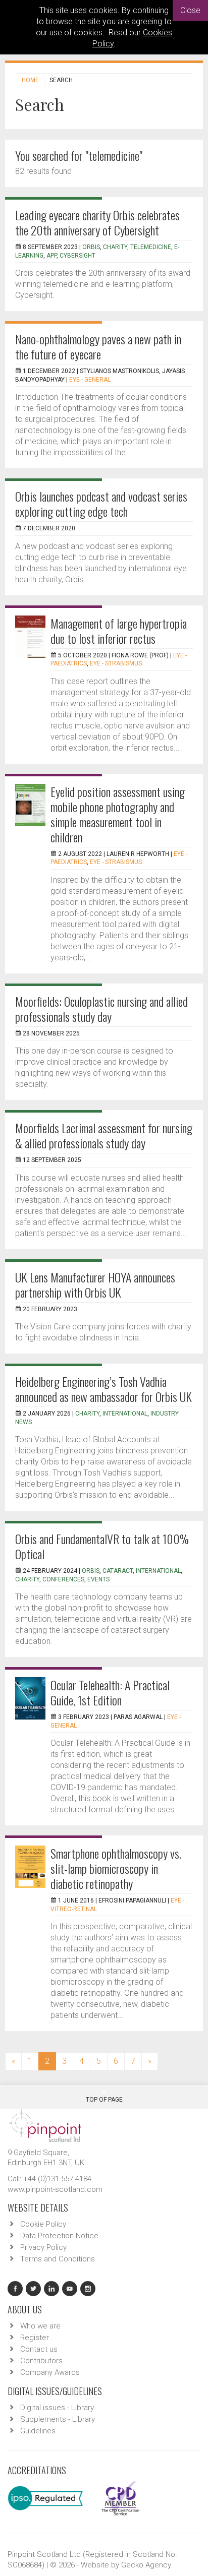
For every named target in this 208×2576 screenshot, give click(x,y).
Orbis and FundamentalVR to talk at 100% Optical (102, 1546)
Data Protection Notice (59, 2236)
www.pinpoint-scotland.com (55, 2189)
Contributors (41, 2361)
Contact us (39, 2349)
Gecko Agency (146, 2565)
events (98, 1579)
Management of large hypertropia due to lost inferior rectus (119, 631)
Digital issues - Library (57, 2408)
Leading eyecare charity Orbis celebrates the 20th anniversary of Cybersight (97, 222)
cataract (118, 1571)
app (51, 256)
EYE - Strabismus (116, 663)
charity (115, 247)
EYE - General (90, 380)
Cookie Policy (43, 2224)
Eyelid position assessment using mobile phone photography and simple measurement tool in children (118, 814)
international (125, 1414)
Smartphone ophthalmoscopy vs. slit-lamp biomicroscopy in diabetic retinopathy (116, 1868)
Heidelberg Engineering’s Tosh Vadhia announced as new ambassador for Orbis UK (103, 1389)
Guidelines (38, 2431)
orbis (91, 1571)
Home (30, 80)
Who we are (40, 2326)
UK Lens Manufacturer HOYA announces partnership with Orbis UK (95, 1284)
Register (35, 2338)
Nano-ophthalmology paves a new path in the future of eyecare (98, 346)
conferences (63, 1579)
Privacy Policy (43, 2247)
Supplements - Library (58, 2419)
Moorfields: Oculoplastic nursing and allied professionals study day (101, 1009)
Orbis (91, 247)
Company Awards (50, 2372)
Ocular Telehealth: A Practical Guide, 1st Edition (110, 1692)
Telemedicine (151, 247)
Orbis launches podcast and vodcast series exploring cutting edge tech (101, 504)
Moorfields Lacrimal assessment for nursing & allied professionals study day (104, 1135)
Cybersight (77, 256)
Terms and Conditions (58, 2259)
